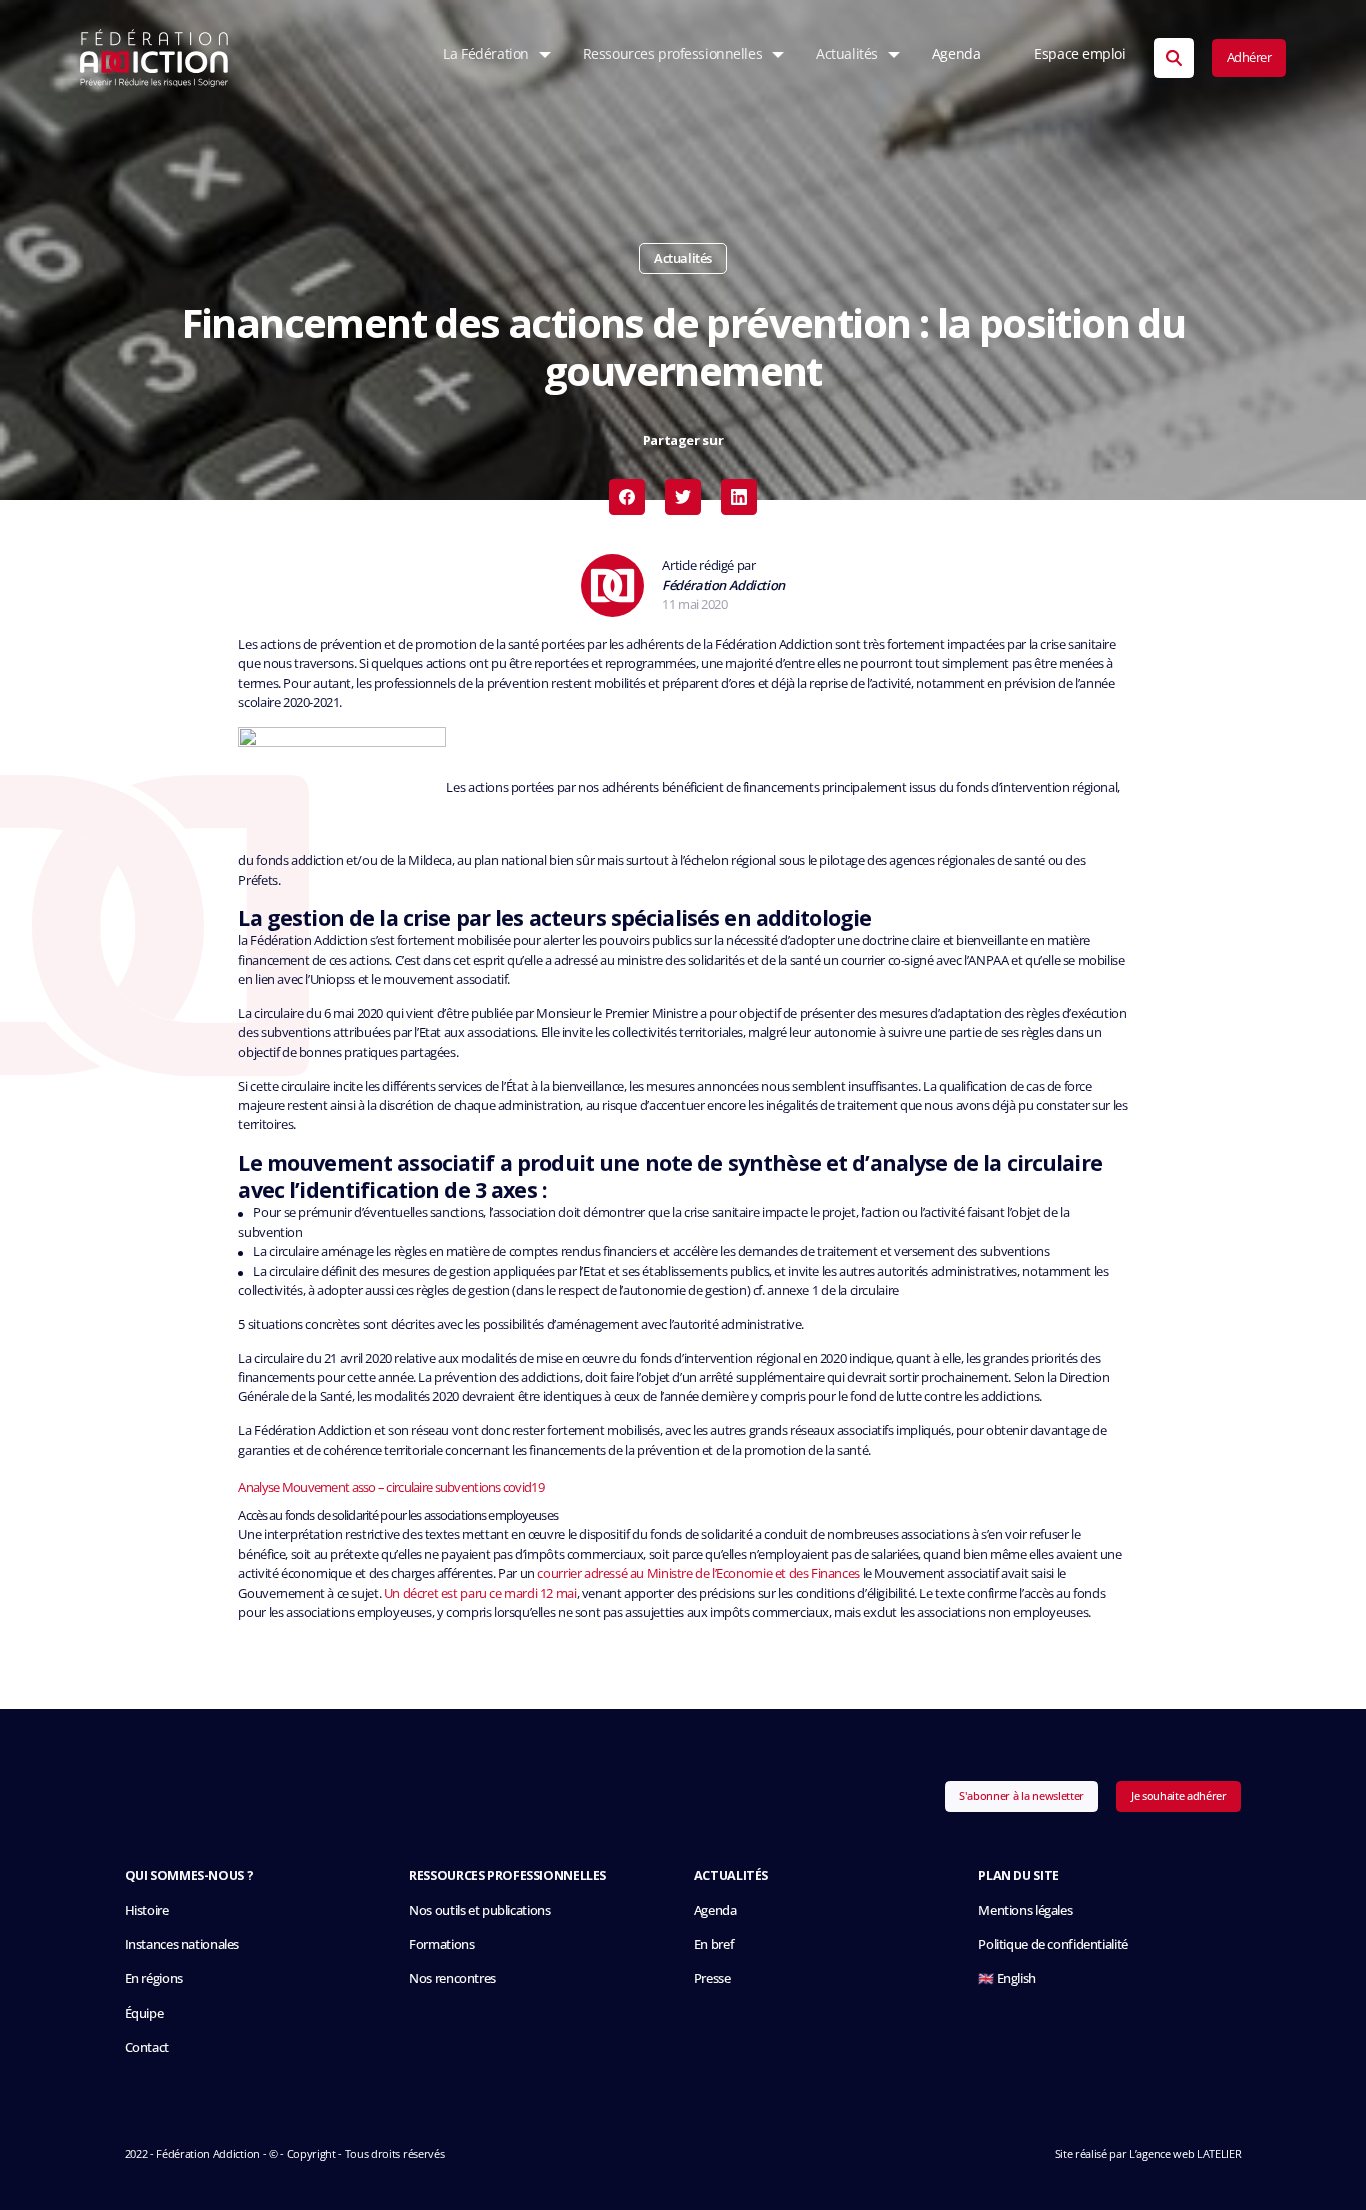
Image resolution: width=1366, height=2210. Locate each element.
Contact (147, 2047)
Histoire (147, 1910)
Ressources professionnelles (672, 54)
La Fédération (485, 54)
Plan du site (1018, 1875)
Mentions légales (1025, 1910)
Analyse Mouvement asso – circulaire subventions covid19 (390, 1487)
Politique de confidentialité (1052, 1944)
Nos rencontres (452, 1978)
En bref (714, 1944)
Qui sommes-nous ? (189, 1875)
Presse (712, 1978)
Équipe (144, 2013)
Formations (441, 1944)
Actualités (847, 54)
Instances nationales (182, 1944)
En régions (154, 1978)
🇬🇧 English (1007, 1978)
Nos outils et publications (479, 1910)
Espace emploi (1079, 54)
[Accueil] (154, 58)
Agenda (956, 54)
